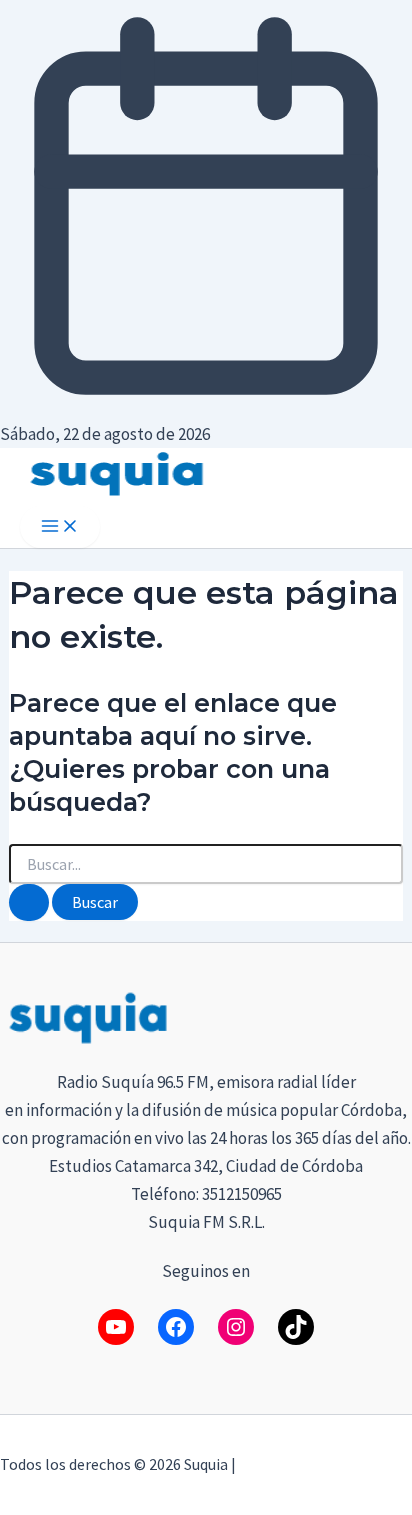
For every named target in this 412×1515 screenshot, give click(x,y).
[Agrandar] (386, 1014)
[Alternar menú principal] (60, 527)
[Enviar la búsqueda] (29, 902)
